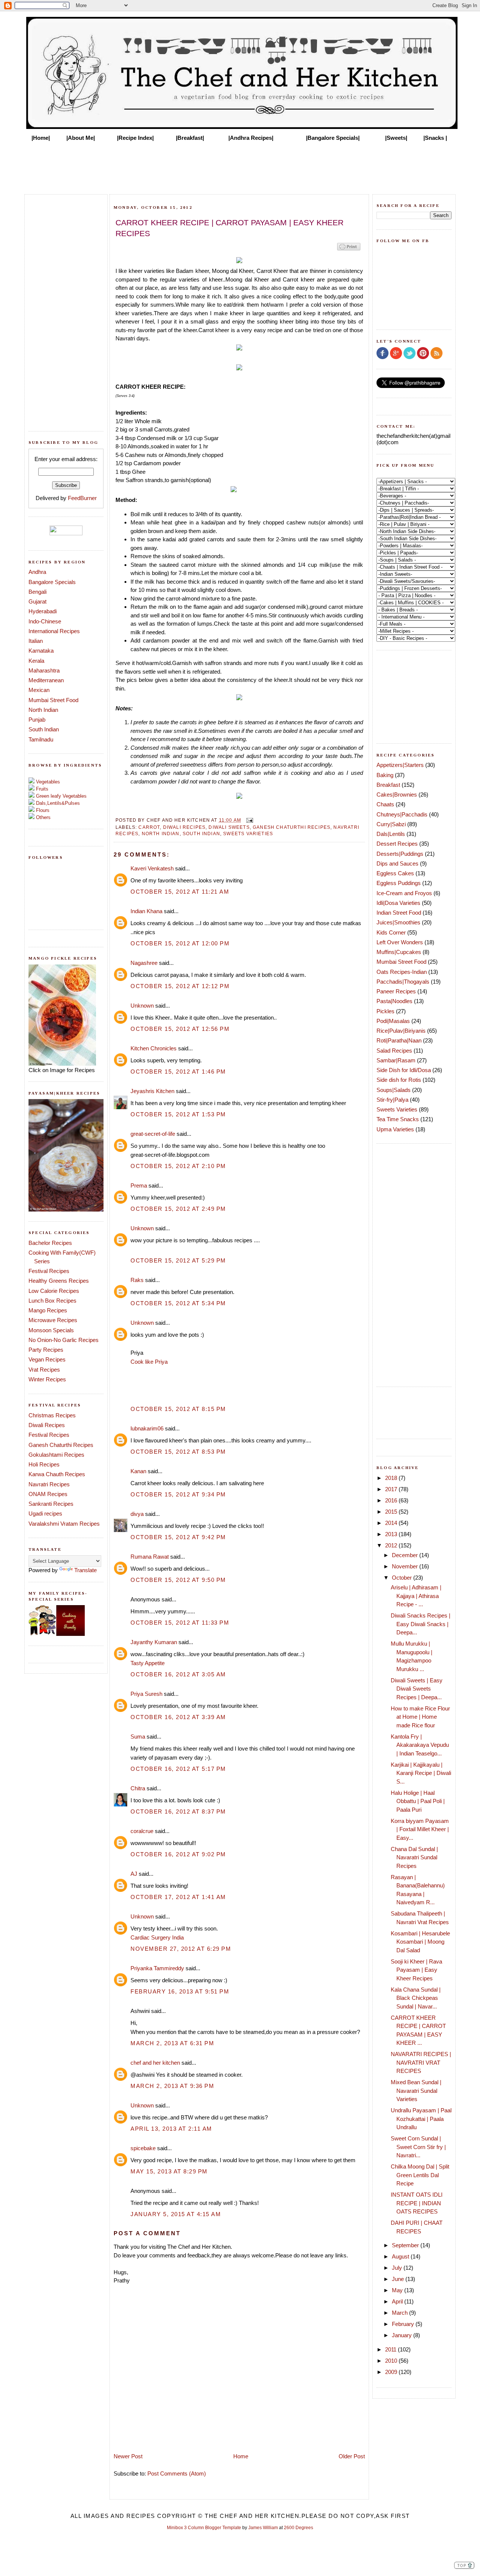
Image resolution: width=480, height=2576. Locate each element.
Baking (385, 775)
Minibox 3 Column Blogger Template (204, 2528)
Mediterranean (46, 680)
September (406, 2245)
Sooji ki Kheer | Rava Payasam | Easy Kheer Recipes (416, 1970)
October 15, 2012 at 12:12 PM (180, 986)
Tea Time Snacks (398, 1119)
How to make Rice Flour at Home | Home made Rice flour (420, 1717)
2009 (392, 2372)
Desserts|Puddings (400, 854)
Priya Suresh (146, 1694)
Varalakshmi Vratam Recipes (64, 1524)
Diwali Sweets (229, 827)
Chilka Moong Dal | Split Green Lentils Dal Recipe (420, 2175)
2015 (392, 1512)
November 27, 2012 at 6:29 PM (181, 1949)
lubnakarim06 (147, 1428)
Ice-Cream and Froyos (404, 893)
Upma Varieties (395, 1129)
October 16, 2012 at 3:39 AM (178, 1717)
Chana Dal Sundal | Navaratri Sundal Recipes (414, 1857)
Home (241, 2456)
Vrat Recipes (44, 1370)
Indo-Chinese (45, 621)
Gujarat (37, 601)
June (399, 2279)
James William (263, 2528)
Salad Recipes (394, 1051)
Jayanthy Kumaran (154, 1642)
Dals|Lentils (391, 834)
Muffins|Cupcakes (399, 952)
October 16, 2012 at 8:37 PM (178, 1811)
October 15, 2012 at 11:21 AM (180, 892)
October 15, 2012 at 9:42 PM (178, 1537)
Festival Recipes (49, 1271)
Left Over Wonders (400, 942)
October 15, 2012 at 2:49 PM (178, 1209)
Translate (85, 1570)
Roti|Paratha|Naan (399, 1040)
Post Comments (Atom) (177, 2473)
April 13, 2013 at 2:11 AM (171, 2129)
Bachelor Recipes (50, 1243)
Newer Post (128, 2456)
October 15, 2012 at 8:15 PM (178, 1409)
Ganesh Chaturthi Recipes (61, 1445)
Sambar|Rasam (396, 1060)
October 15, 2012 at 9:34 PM (178, 1494)
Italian (36, 641)
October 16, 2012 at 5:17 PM (178, 1769)
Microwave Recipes (53, 1320)
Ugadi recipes (45, 1513)
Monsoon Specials (51, 1330)
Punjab (37, 720)
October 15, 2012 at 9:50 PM (178, 1580)
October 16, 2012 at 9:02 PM (178, 1854)
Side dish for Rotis (399, 1080)
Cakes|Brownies (397, 795)
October (403, 1578)
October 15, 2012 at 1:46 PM (178, 1072)
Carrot (149, 827)
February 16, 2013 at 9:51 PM (180, 1991)
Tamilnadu (41, 739)
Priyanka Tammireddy (157, 1968)
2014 (392, 1523)
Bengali (37, 592)
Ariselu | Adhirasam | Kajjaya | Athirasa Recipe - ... (416, 1596)
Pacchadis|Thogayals (403, 982)
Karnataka (41, 651)
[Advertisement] (240, 166)
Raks (137, 1280)
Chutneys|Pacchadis (402, 814)
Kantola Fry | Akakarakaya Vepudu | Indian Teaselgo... (420, 1745)
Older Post (352, 2456)
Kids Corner (391, 932)
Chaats (385, 804)
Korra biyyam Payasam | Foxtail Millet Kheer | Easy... (420, 1829)
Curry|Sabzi (391, 824)
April (398, 2301)
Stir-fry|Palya (392, 1100)
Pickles (385, 1011)
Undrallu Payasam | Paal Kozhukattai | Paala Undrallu (421, 2119)
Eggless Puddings (399, 883)
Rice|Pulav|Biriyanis (401, 1031)
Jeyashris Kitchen (152, 1091)
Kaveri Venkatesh (152, 868)
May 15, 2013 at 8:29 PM (169, 2171)
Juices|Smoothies (398, 922)
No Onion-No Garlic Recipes (64, 1340)
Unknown (142, 1006)
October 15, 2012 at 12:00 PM (180, 943)
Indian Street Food (399, 913)
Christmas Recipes (52, 1415)
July (398, 2268)
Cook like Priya (149, 1362)
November (406, 1566)
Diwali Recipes (47, 1425)
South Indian (44, 729)
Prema (139, 1185)
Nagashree (144, 963)
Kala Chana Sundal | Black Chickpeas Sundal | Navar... (416, 1998)
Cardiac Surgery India (157, 1937)
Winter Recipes (47, 1379)
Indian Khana (146, 911)
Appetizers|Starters (400, 765)
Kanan (138, 1471)
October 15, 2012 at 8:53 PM (178, 1452)
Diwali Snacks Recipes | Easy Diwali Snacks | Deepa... (421, 1624)
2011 (391, 2349)
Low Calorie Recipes (54, 1291)
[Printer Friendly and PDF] (349, 250)
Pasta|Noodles (394, 1001)
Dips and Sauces (397, 863)
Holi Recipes (44, 1464)
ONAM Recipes (48, 1494)
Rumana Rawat (150, 1557)
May (398, 2290)
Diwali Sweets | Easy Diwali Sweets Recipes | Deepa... (417, 1689)
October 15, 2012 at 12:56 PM (180, 1029)
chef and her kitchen (155, 2063)
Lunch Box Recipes (52, 1301)
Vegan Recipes (47, 1359)
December (406, 1555)
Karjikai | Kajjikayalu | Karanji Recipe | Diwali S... (421, 1773)
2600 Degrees (298, 2528)
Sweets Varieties (248, 833)
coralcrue (142, 1831)
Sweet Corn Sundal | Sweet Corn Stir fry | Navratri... (418, 2147)
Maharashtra (44, 670)
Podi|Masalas (393, 1021)
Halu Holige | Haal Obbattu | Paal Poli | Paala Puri (418, 1801)
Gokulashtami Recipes (56, 1455)
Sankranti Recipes (51, 1504)
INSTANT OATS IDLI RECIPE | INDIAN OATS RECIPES (417, 2203)
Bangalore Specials (52, 582)
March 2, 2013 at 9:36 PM (172, 2086)
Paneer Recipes (396, 991)
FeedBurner (82, 498)
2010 (392, 2361)
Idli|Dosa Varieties (398, 903)
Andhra (37, 572)
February (404, 2324)
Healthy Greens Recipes (59, 1281)
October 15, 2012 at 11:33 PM (180, 1623)
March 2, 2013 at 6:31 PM (172, 2043)
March (400, 2313)
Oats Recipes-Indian (402, 972)
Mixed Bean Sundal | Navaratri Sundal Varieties (416, 2091)
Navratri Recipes (49, 1484)
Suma (138, 1737)
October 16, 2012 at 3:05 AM (178, 1674)
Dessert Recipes (397, 844)
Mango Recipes (48, 1310)
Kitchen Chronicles (154, 1048)
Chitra (138, 1788)
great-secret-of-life (153, 1134)
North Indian (43, 710)
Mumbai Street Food (53, 700)
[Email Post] (249, 820)
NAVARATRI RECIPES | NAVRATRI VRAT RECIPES (421, 2062)
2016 (392, 1500)
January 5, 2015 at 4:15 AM (176, 2214)
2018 (392, 1478)
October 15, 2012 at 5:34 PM (178, 1303)
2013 (392, 1534)
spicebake (143, 2148)
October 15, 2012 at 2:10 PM (178, 1166)
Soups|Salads (394, 1090)
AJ (134, 1874)
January (403, 2335)
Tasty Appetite (148, 1663)
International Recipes (54, 631)
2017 (392, 1489)
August (401, 2256)
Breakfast (388, 785)
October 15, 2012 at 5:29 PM (178, 1260)
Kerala (36, 661)
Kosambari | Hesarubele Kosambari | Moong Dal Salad (420, 1942)
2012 (392, 1545)
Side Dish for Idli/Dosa (404, 1070)
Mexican (39, 690)
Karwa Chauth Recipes (57, 1474)
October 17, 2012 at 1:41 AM (178, 1897)
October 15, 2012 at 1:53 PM (178, 1114)
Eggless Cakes (395, 873)
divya (137, 1514)
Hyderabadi (43, 611)
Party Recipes (46, 1350)
